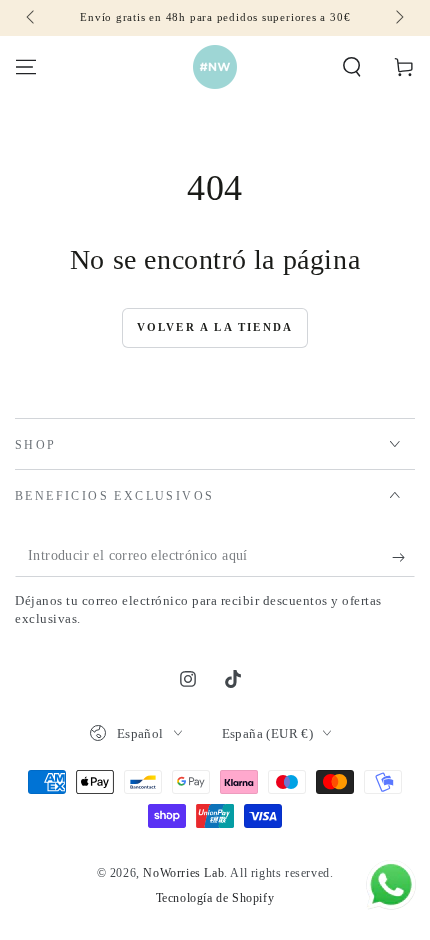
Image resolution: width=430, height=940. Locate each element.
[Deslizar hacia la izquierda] (32, 18)
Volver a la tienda (215, 327)
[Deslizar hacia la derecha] (398, 18)
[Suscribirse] (403, 557)
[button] (352, 67)
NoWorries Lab (183, 873)
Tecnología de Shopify (215, 898)
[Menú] (26, 67)
